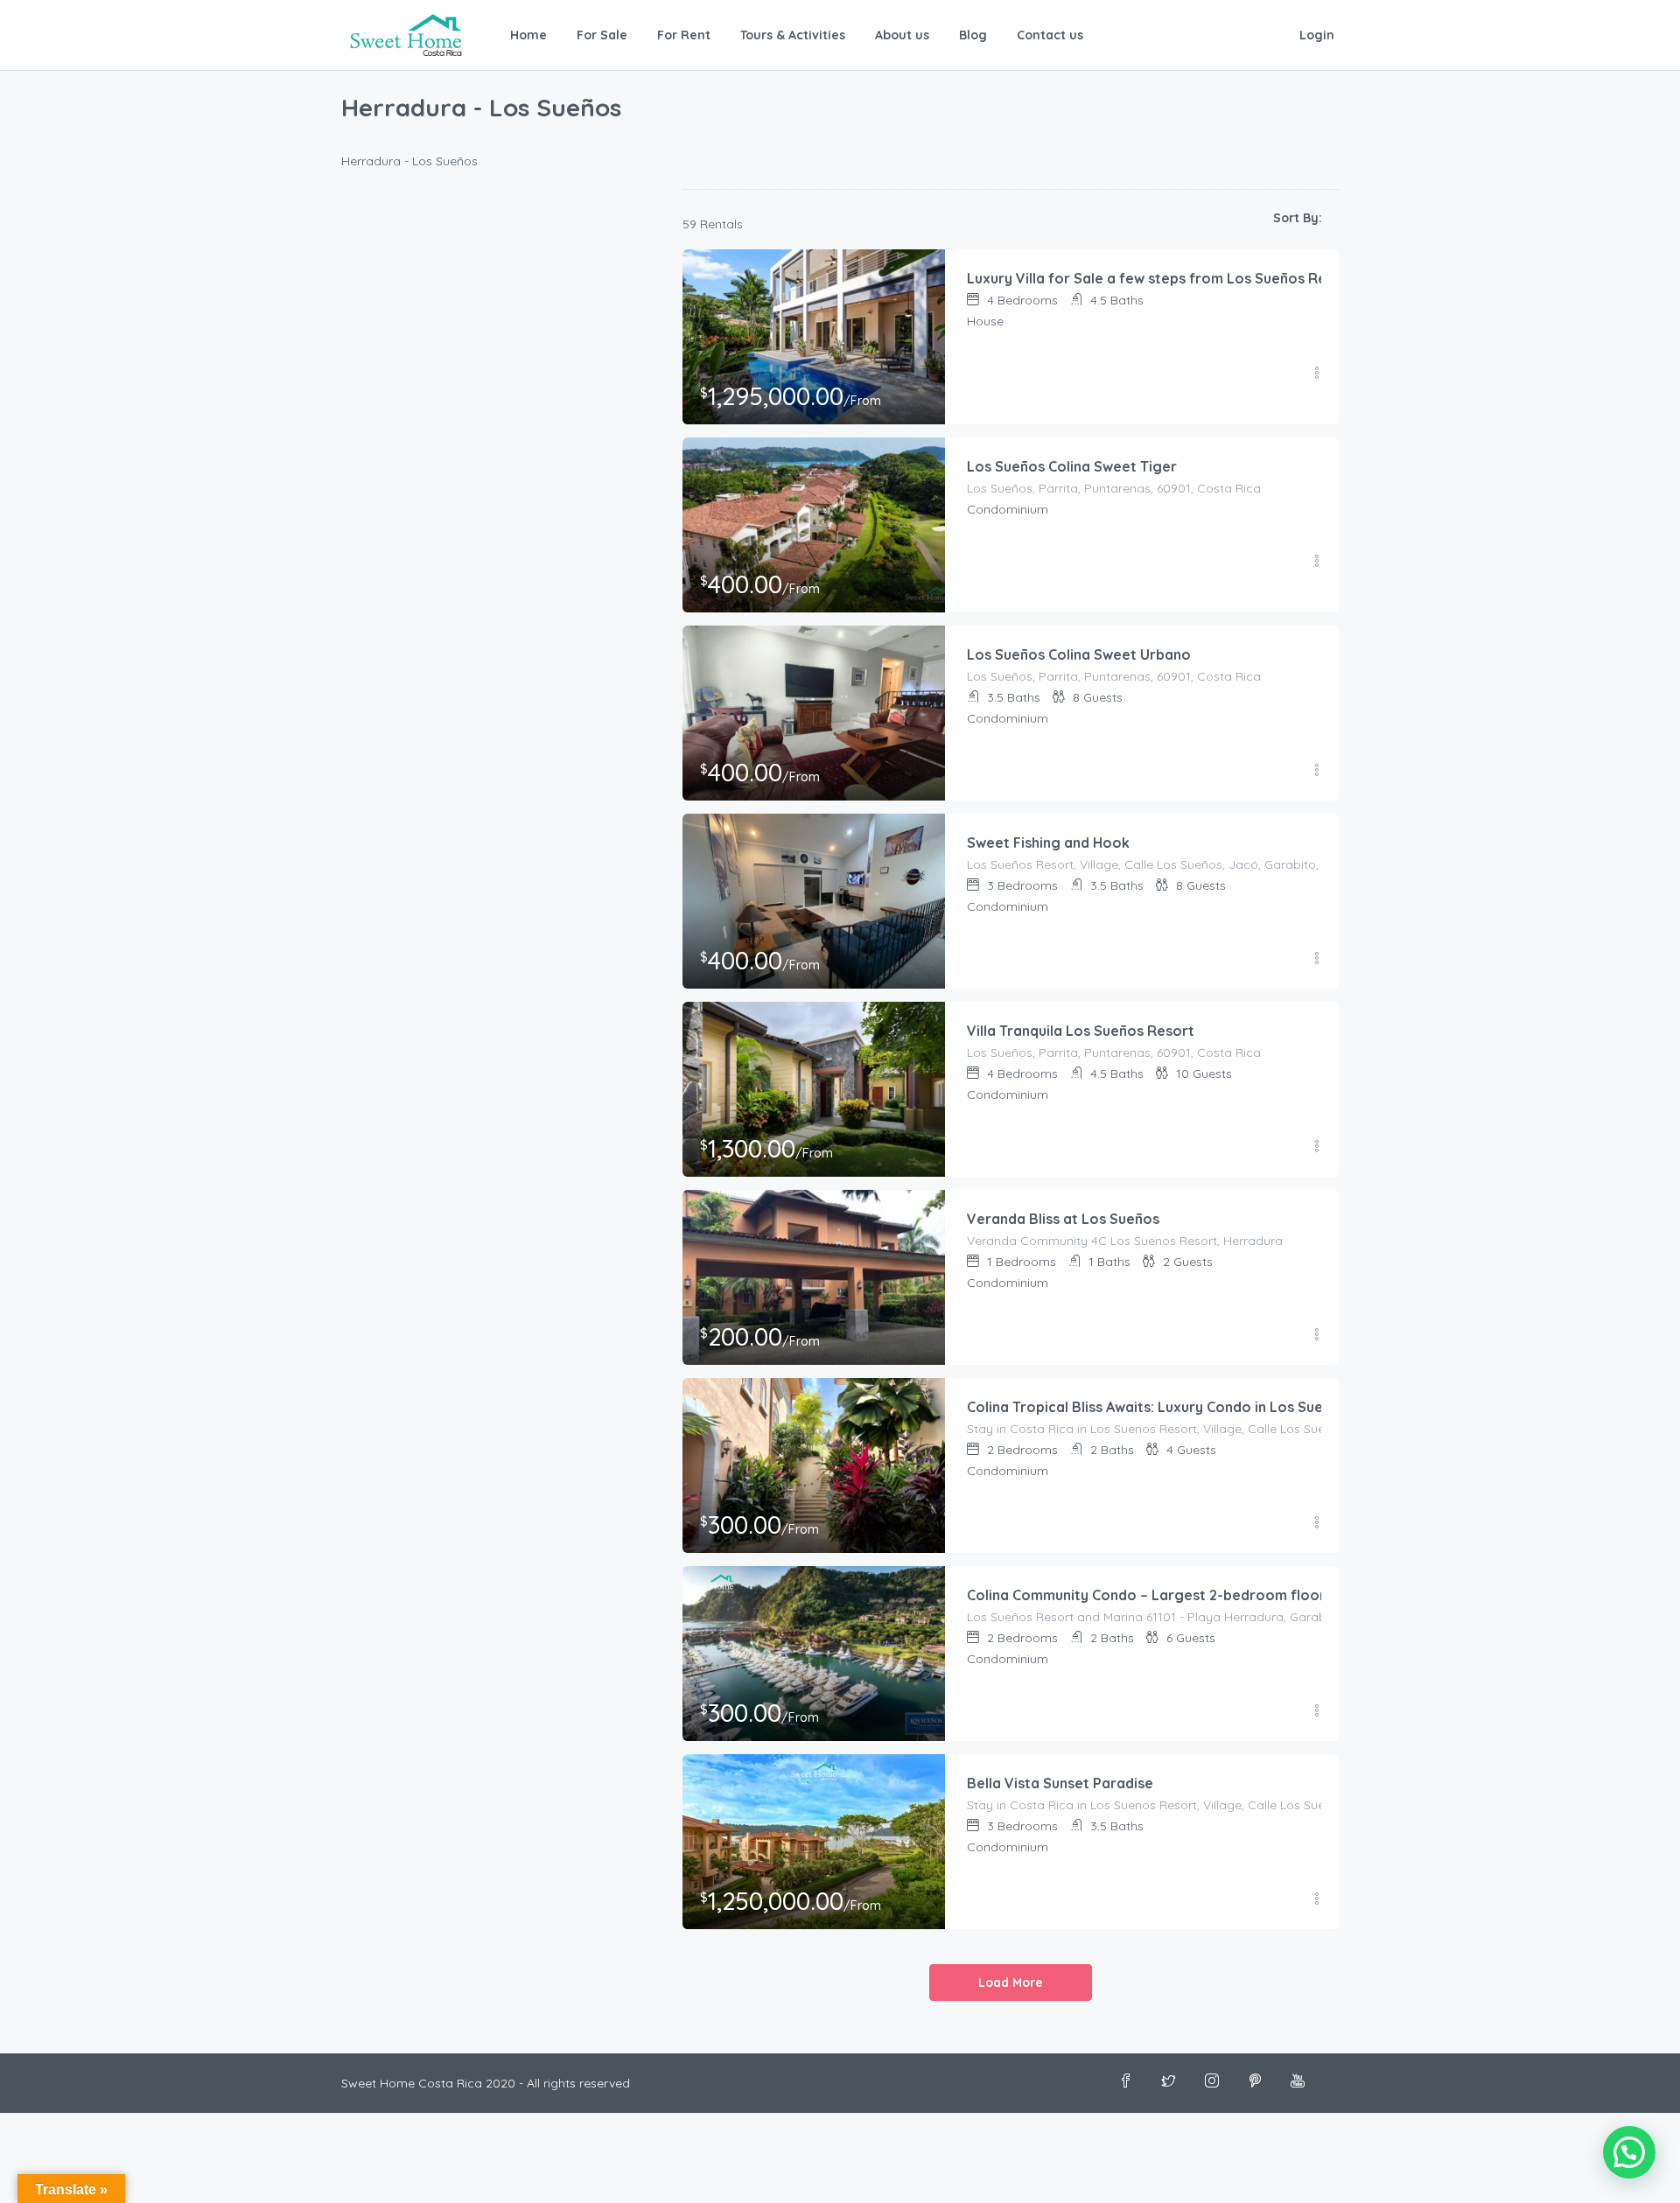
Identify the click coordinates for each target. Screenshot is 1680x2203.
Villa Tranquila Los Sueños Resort (1081, 1031)
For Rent (684, 35)
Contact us (1050, 35)
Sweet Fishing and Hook (1048, 843)
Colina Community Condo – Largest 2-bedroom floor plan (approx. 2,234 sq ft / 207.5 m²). (1271, 1595)
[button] (1629, 2152)
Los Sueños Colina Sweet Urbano (1079, 654)
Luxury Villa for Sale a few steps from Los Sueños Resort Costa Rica (1200, 278)
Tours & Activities (793, 35)
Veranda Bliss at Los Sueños (1063, 1219)
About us (902, 35)
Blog (973, 35)
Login (1317, 35)
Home (528, 35)
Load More (1011, 1983)
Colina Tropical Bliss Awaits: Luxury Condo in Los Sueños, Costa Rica (1197, 1407)
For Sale (602, 35)
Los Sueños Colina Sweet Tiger (1072, 466)
